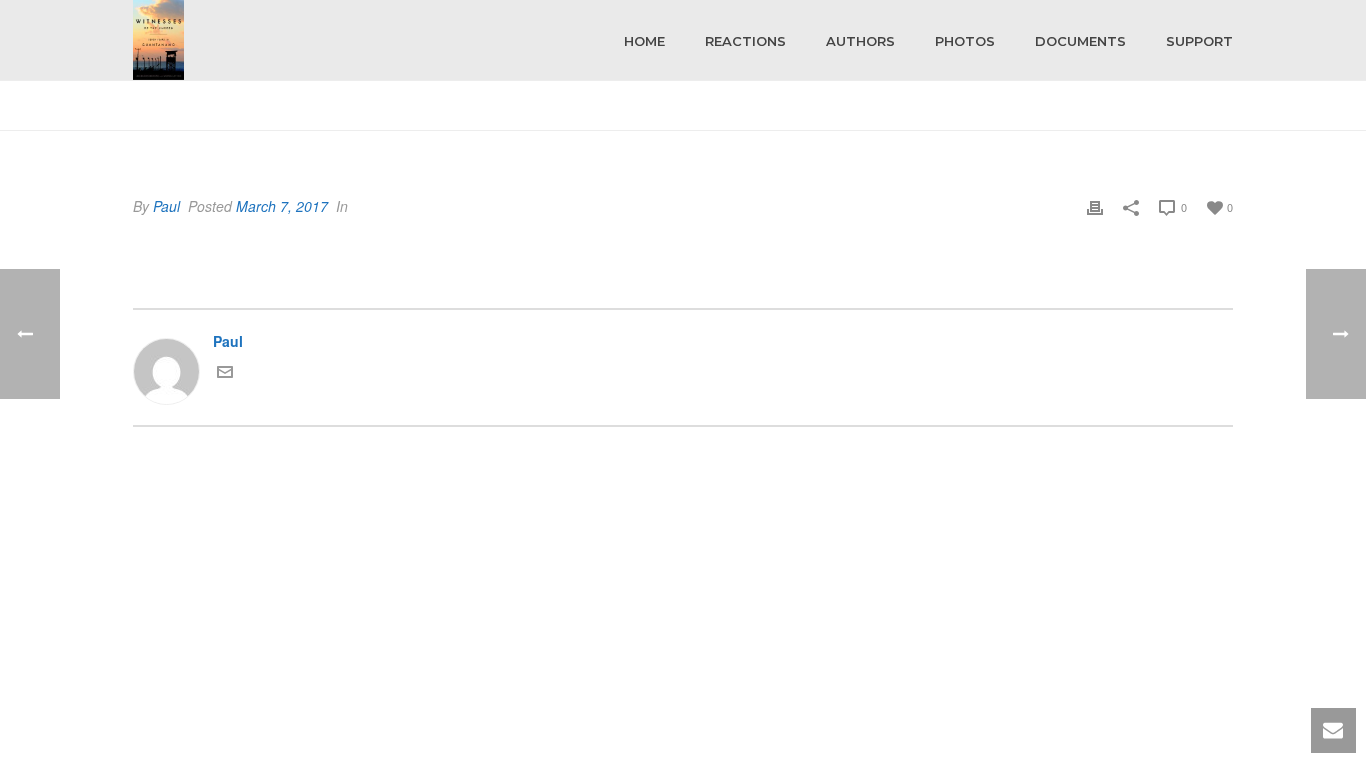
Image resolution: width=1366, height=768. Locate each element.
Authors (860, 41)
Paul (166, 206)
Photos (965, 41)
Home (644, 41)
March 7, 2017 (282, 206)
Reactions (745, 41)
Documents (1080, 41)
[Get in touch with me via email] (225, 374)
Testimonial (1168, 111)
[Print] (1095, 206)
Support (1199, 41)
